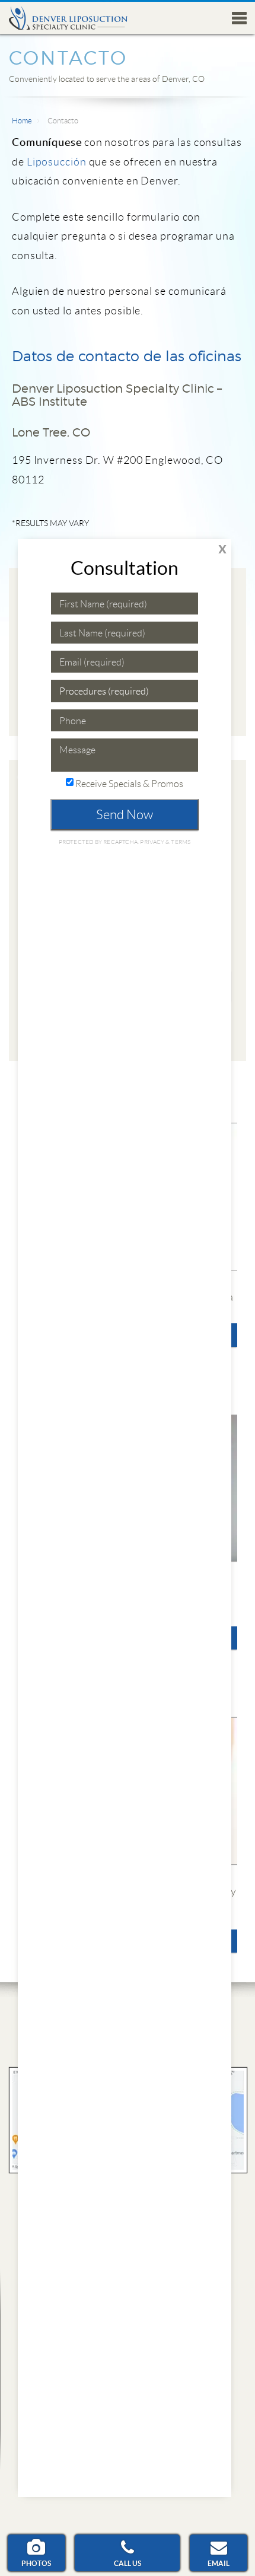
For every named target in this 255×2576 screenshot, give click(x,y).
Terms (180, 842)
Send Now (125, 815)
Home (22, 121)
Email (219, 2563)
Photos (36, 2563)
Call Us (128, 2563)
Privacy (153, 842)
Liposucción (57, 162)
